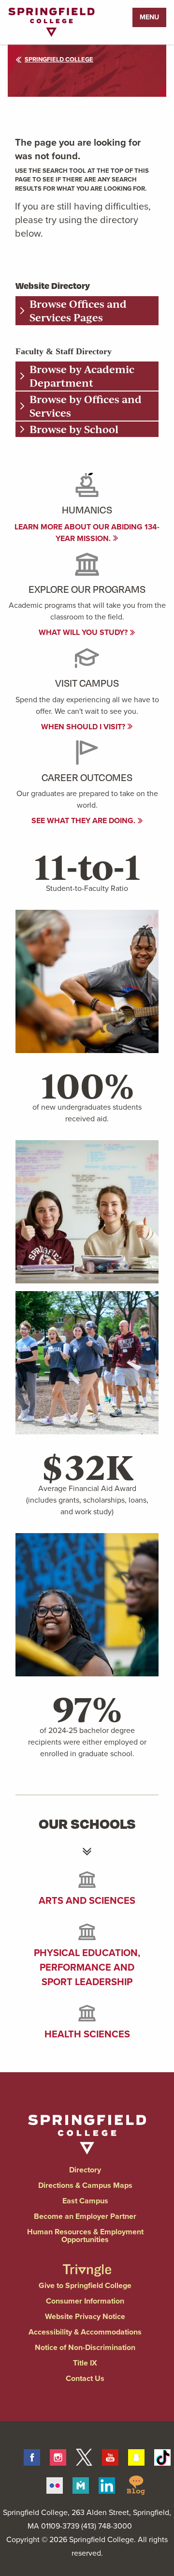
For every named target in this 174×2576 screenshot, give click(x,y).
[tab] (87, 311)
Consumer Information (85, 2301)
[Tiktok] (162, 2455)
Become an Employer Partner (85, 2216)
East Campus (85, 2201)
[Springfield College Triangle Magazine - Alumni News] (87, 2262)
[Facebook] (32, 2455)
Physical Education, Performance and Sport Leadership (87, 1967)
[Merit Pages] (81, 2484)
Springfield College (59, 59)
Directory (85, 2170)
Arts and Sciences (87, 1900)
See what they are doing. (84, 821)
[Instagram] (58, 2455)
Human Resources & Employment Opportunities (85, 2236)
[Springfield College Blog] (136, 2484)
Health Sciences (87, 2034)
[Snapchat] (136, 2455)
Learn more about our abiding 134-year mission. (87, 533)
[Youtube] (110, 2455)
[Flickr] (55, 2484)
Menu (149, 17)
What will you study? (84, 632)
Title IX (85, 2363)
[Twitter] (84, 2455)
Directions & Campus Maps (85, 2185)
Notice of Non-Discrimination (85, 2347)
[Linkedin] (107, 2484)
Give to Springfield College (85, 2285)
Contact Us (85, 2378)
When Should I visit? (84, 727)
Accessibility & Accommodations (85, 2332)
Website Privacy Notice (85, 2316)
